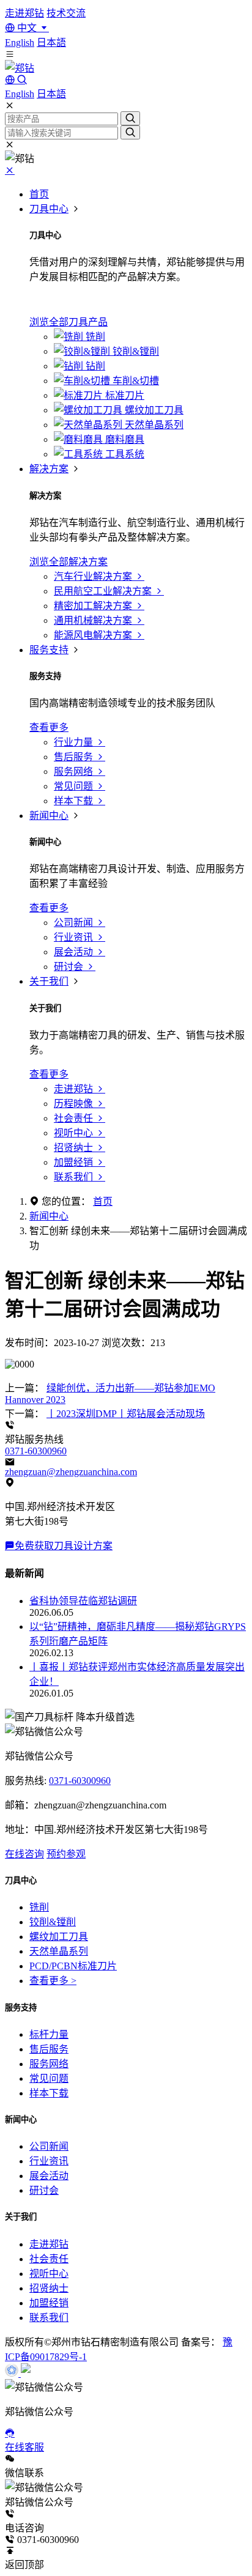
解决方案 (49, 469)
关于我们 (49, 981)
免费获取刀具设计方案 (64, 1546)
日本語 (51, 43)
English (20, 43)
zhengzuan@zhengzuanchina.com (71, 1472)
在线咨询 (24, 1854)
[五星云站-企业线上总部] (13, 2373)
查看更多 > (53, 1981)
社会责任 (49, 2259)
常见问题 (49, 2078)
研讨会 (44, 2190)
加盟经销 (49, 2303)
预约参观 (66, 1854)
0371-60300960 (36, 1451)
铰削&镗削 (53, 1922)
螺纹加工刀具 (59, 1937)
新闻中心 (49, 816)
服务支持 (49, 650)
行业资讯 (49, 2161)
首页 (39, 194)
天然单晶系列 (59, 1951)
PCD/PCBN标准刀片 (73, 1966)
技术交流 (66, 13)
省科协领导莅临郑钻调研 (83, 1601)
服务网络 (49, 2064)
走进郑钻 (24, 13)
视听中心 (49, 2274)
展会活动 (49, 2176)
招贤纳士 (49, 2288)
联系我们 (49, 2318)
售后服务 (49, 2049)
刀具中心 (49, 209)
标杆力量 (49, 2034)
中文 (27, 28)
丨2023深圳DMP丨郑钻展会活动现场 (126, 1414)
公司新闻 (49, 2146)
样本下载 (49, 2093)
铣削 (39, 1907)
